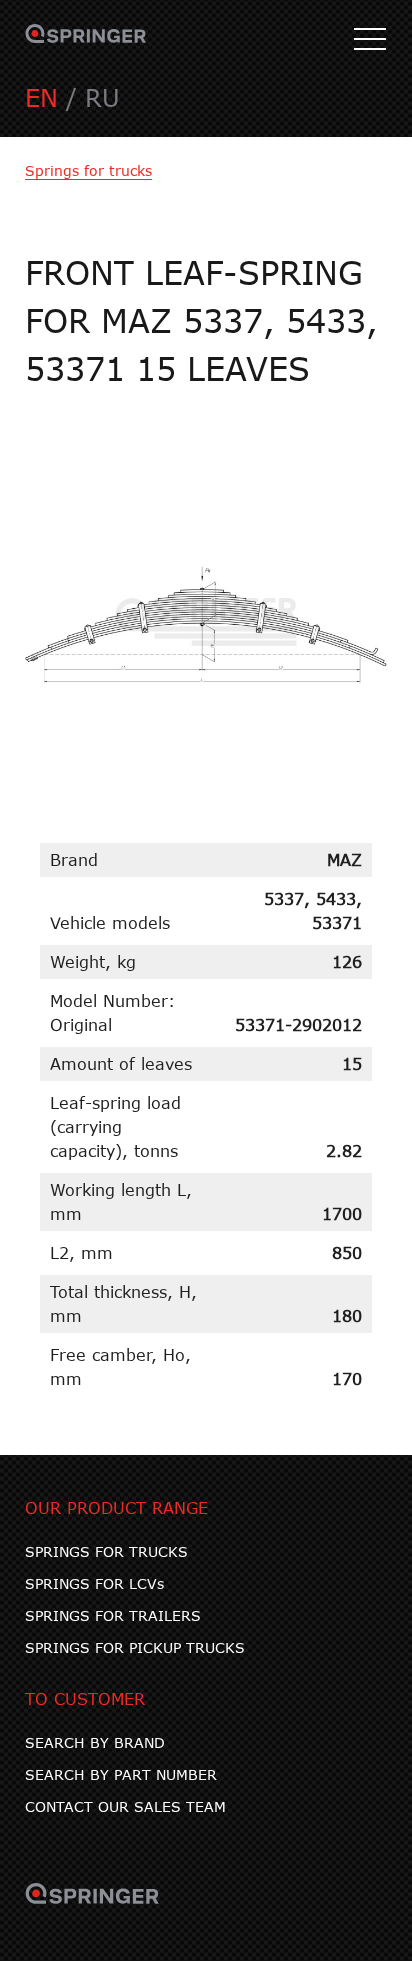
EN (41, 97)
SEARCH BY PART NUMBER (121, 1774)
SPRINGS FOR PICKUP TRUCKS (135, 1647)
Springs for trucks (88, 170)
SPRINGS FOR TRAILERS (113, 1615)
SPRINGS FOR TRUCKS (106, 1551)
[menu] (370, 40)
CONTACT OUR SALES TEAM (125, 1806)
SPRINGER (86, 40)
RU (102, 97)
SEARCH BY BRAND (95, 1742)
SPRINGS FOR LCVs (94, 1583)
